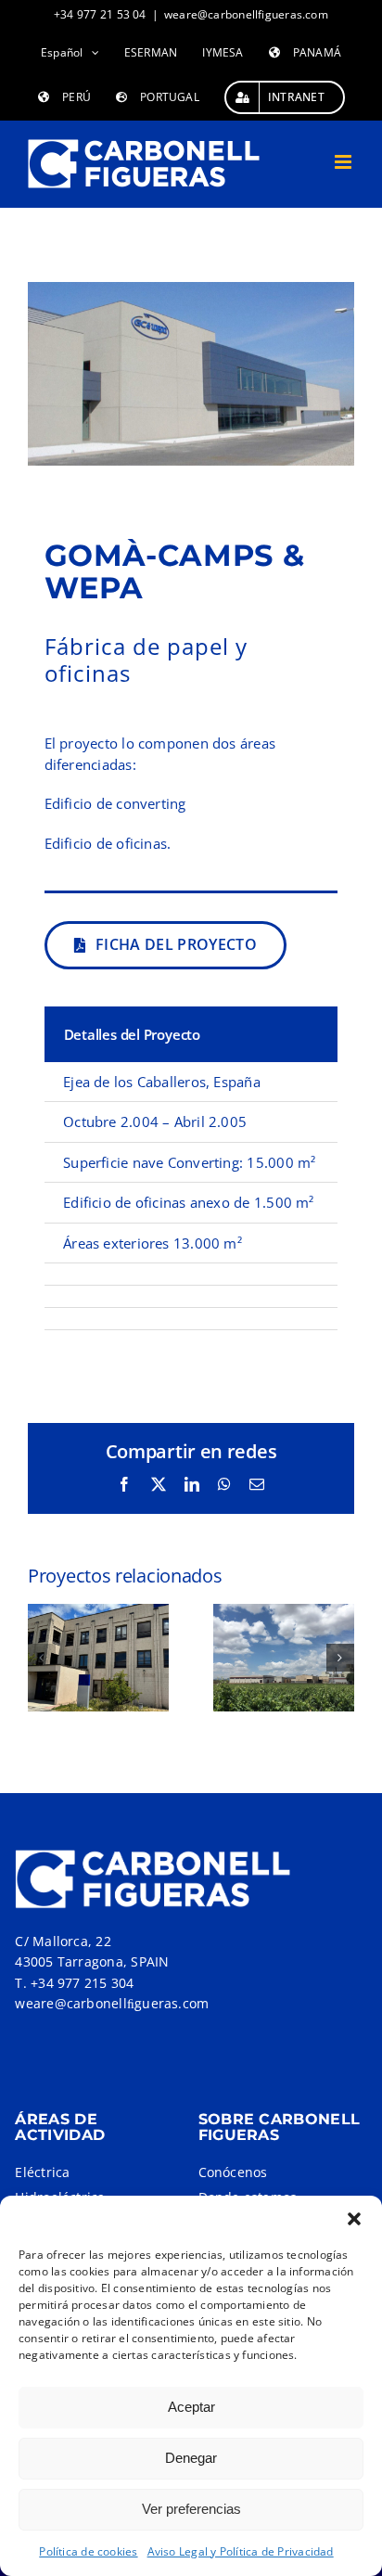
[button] (354, 2219)
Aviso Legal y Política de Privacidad (241, 2551)
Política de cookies (88, 2551)
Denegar (191, 2458)
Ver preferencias (191, 2509)
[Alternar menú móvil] (344, 162)
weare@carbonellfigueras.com (246, 14)
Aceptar (191, 2407)
